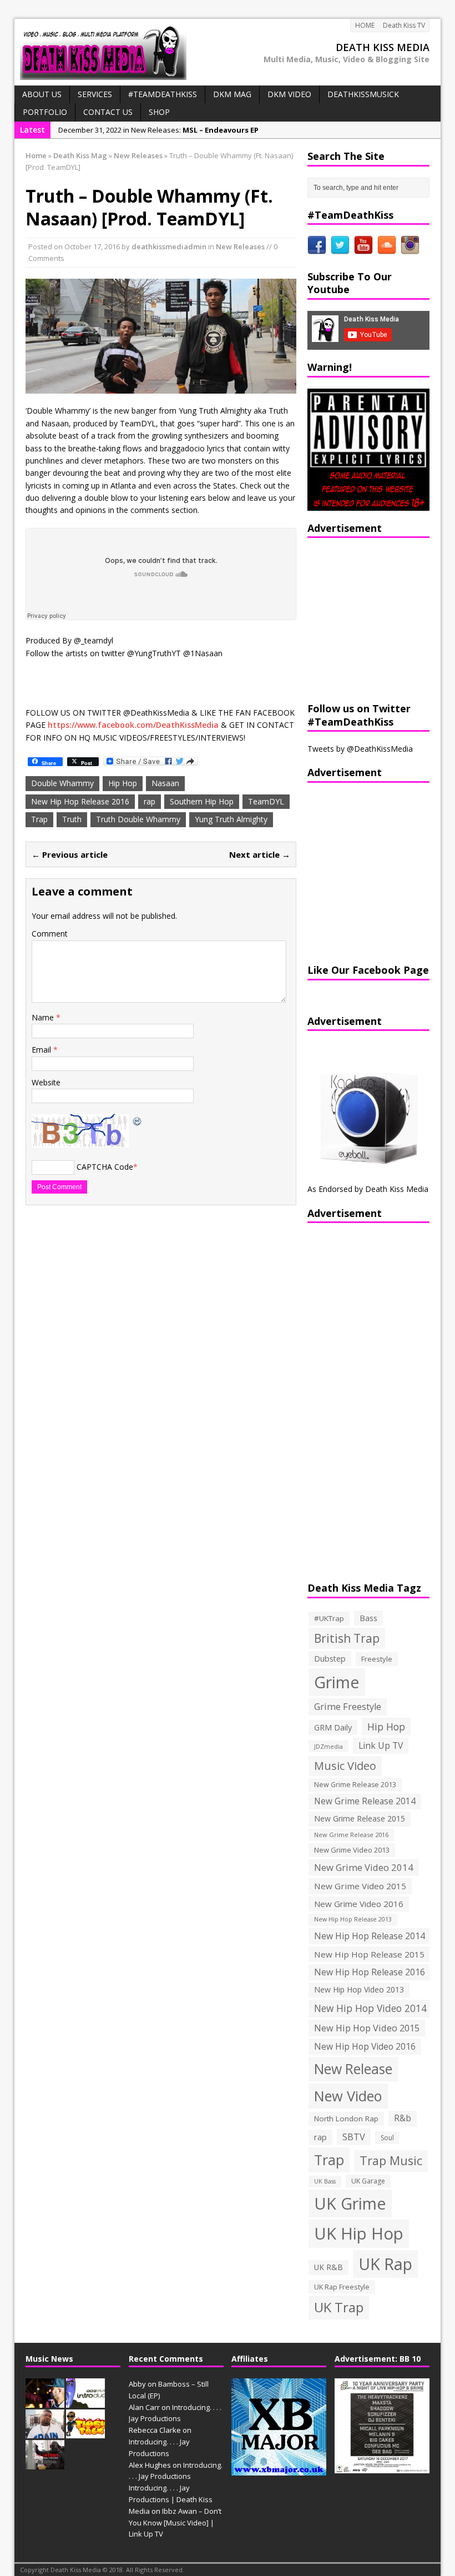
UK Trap (339, 2307)
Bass (368, 1618)
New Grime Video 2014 (364, 1867)
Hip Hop (123, 783)
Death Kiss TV (404, 25)
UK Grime (350, 2203)
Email (42, 1050)
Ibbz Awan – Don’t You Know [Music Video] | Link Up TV (175, 2523)
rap (150, 801)
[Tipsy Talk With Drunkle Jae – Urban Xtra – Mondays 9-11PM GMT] (85, 2433)
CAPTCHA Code (105, 1167)
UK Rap (385, 2264)
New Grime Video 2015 (360, 1886)
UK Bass (325, 2181)
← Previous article (70, 854)
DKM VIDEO (289, 94)
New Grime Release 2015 (360, 1818)
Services (95, 94)
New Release (353, 2069)
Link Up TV (381, 1745)
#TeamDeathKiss (163, 94)
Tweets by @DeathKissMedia (360, 749)
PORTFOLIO (45, 112)
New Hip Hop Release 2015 (369, 1954)
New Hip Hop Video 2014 (370, 2008)
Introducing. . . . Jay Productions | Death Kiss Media (171, 2499)
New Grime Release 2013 (355, 1785)
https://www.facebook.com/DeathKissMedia (133, 725)
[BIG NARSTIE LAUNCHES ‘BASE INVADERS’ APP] (45, 2433)
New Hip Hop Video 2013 (359, 1989)
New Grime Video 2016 (359, 1904)
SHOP (159, 112)
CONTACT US (108, 112)
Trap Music (391, 2160)
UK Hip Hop (359, 2233)
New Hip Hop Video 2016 (365, 2046)
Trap (39, 819)
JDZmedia (328, 1746)
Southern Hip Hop (202, 801)
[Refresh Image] (138, 1120)
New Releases (240, 246)
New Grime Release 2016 (351, 1835)
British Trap (347, 1638)
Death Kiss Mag (80, 155)
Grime (337, 1682)
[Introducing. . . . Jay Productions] (45, 2402)
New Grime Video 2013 (352, 1850)
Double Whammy (62, 783)
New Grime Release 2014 (365, 1801)
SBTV (354, 2137)
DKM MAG (232, 94)
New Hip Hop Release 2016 (80, 801)
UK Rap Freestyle (342, 2287)
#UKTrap (329, 1618)
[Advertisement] (377, 618)
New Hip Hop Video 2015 (367, 2028)
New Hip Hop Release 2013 (353, 1919)
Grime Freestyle (348, 1707)
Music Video (345, 1766)
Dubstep (330, 1659)
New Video (348, 2096)
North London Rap (346, 2119)
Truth (72, 819)
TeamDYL (266, 801)
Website (46, 1082)
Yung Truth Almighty (231, 819)
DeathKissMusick (363, 94)
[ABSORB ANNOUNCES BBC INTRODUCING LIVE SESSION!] (85, 2402)
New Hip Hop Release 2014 (370, 1936)
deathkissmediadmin (169, 246)
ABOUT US (42, 94)
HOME (365, 25)
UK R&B (328, 2267)
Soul (387, 2138)
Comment (50, 934)
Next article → (260, 854)
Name (44, 1017)
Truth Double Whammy (138, 819)
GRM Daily (333, 1727)
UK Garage (368, 2181)
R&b (403, 2118)
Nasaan (165, 783)
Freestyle (377, 1659)
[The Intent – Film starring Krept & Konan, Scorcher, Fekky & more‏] (45, 2463)
